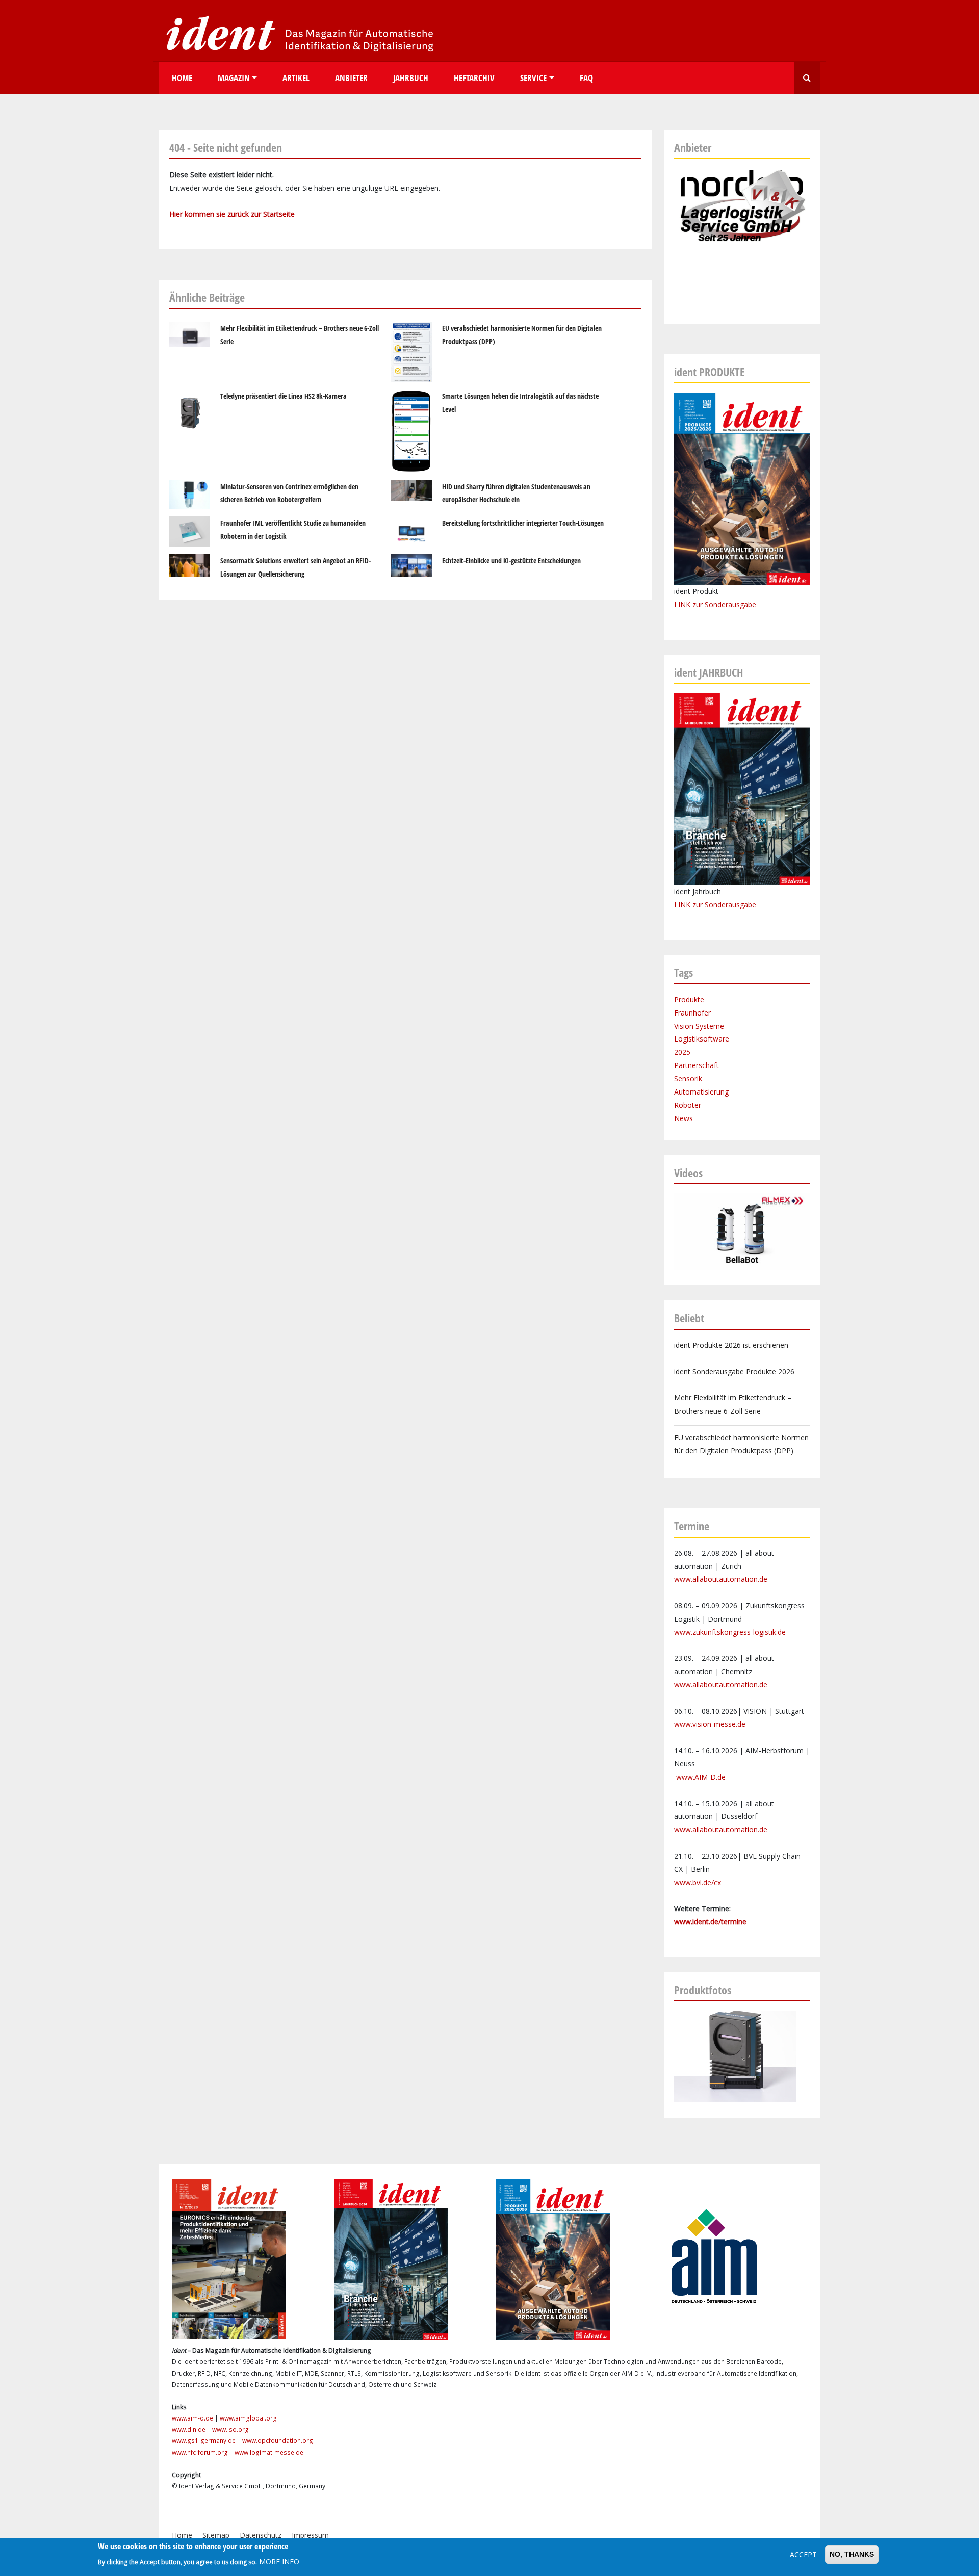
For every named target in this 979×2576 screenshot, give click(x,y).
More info (279, 2561)
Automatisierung (701, 1092)
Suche (807, 78)
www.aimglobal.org (248, 2418)
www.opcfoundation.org (278, 2441)
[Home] (297, 33)
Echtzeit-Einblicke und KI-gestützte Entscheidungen (511, 561)
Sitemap (216, 2535)
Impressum (310, 2535)
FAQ (586, 78)
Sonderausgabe (730, 905)
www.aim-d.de (192, 2418)
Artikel (296, 78)
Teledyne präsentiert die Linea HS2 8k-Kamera (284, 396)
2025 (682, 1052)
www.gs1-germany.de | (207, 2441)
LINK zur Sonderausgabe (715, 604)
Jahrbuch (411, 78)
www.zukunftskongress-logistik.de (730, 1632)
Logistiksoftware (702, 1039)
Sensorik (688, 1078)
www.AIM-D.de (701, 1777)
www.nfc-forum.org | (203, 2452)
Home (182, 78)
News (684, 1118)
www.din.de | (192, 2429)
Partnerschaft (697, 1065)
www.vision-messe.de (710, 1724)
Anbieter (351, 78)
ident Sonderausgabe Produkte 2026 (734, 1372)
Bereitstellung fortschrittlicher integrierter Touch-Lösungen (523, 523)
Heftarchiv (474, 78)
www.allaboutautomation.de (721, 1579)
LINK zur (689, 905)
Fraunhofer (692, 1013)
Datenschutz (261, 2535)
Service (533, 78)
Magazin (234, 78)
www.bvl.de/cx (698, 1882)
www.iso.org (230, 2429)
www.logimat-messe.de (269, 2452)
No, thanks (852, 2554)
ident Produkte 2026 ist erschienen (731, 1345)
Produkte (689, 999)
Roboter (688, 1105)
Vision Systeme (699, 1026)
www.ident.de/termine (710, 1922)
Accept (803, 2554)
